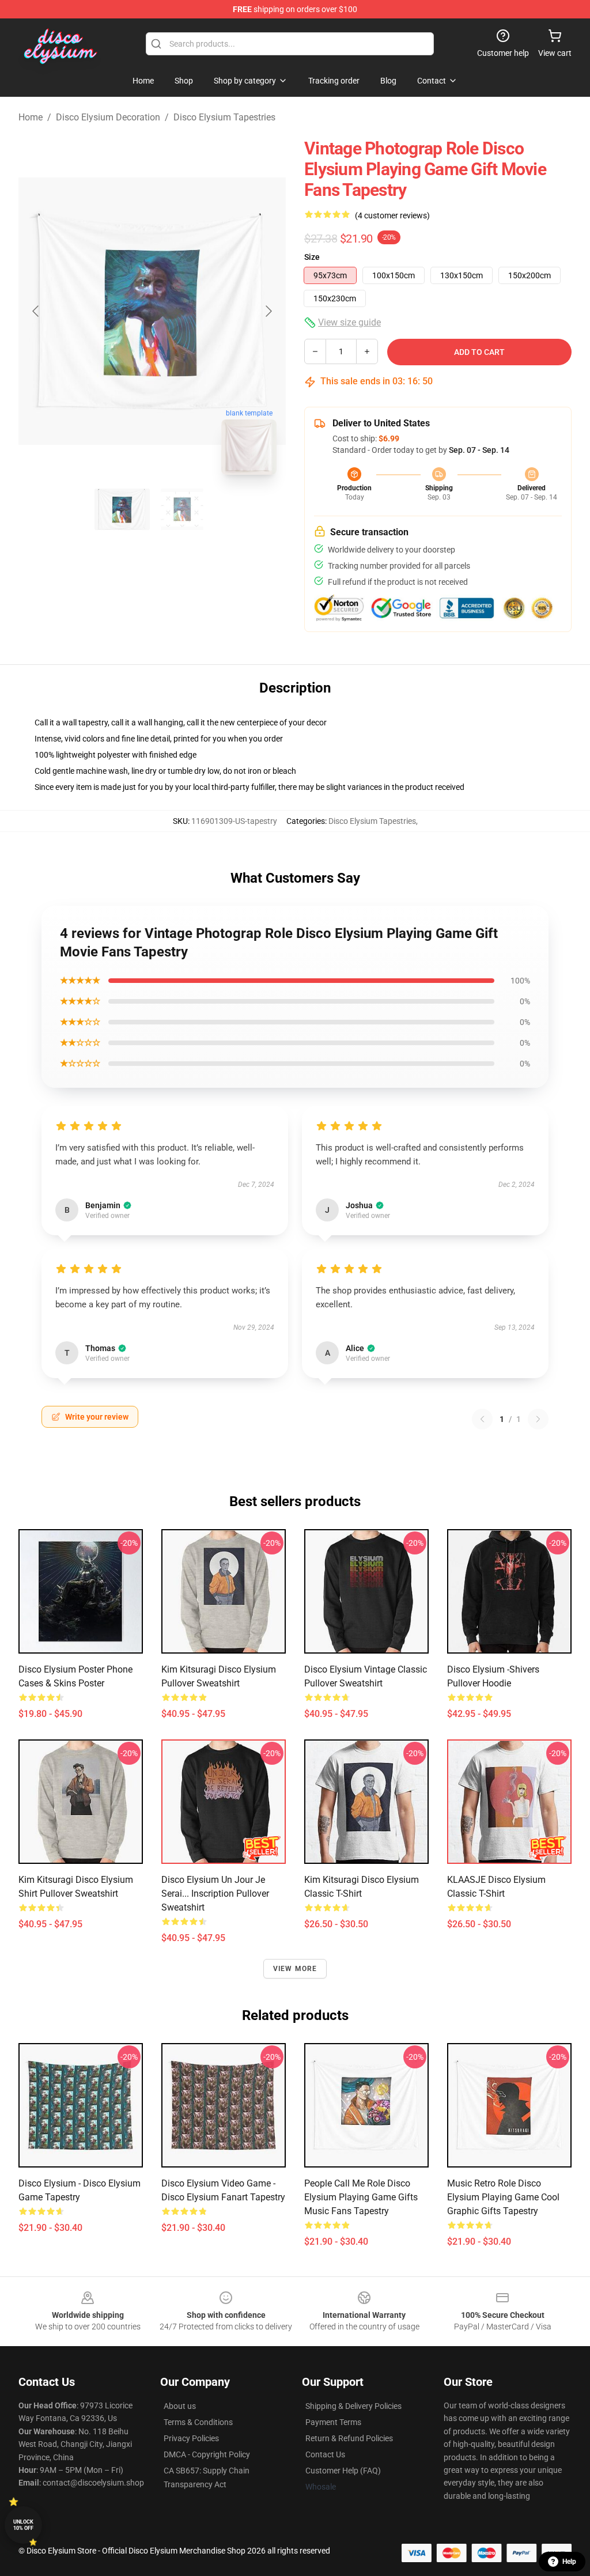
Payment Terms (333, 2422)
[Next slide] (268, 311)
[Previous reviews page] (482, 1419)
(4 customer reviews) (392, 215)
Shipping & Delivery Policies (353, 2406)
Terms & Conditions (198, 2422)
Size (312, 257)
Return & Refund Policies (349, 2438)
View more (295, 1969)
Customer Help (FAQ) (343, 2471)
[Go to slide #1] (122, 509)
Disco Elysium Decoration (108, 117)
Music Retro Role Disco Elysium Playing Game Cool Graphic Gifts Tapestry (503, 2197)
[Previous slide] (36, 311)
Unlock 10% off (23, 2525)
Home (31, 117)
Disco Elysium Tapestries (224, 117)
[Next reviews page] (538, 1419)
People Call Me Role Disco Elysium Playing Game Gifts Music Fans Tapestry (361, 2197)
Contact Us (325, 2454)
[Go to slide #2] (182, 509)
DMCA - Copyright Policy (207, 2454)
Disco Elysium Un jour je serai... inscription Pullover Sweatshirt (215, 1894)
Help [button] (569, 2562)
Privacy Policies (191, 2438)
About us (180, 2406)
